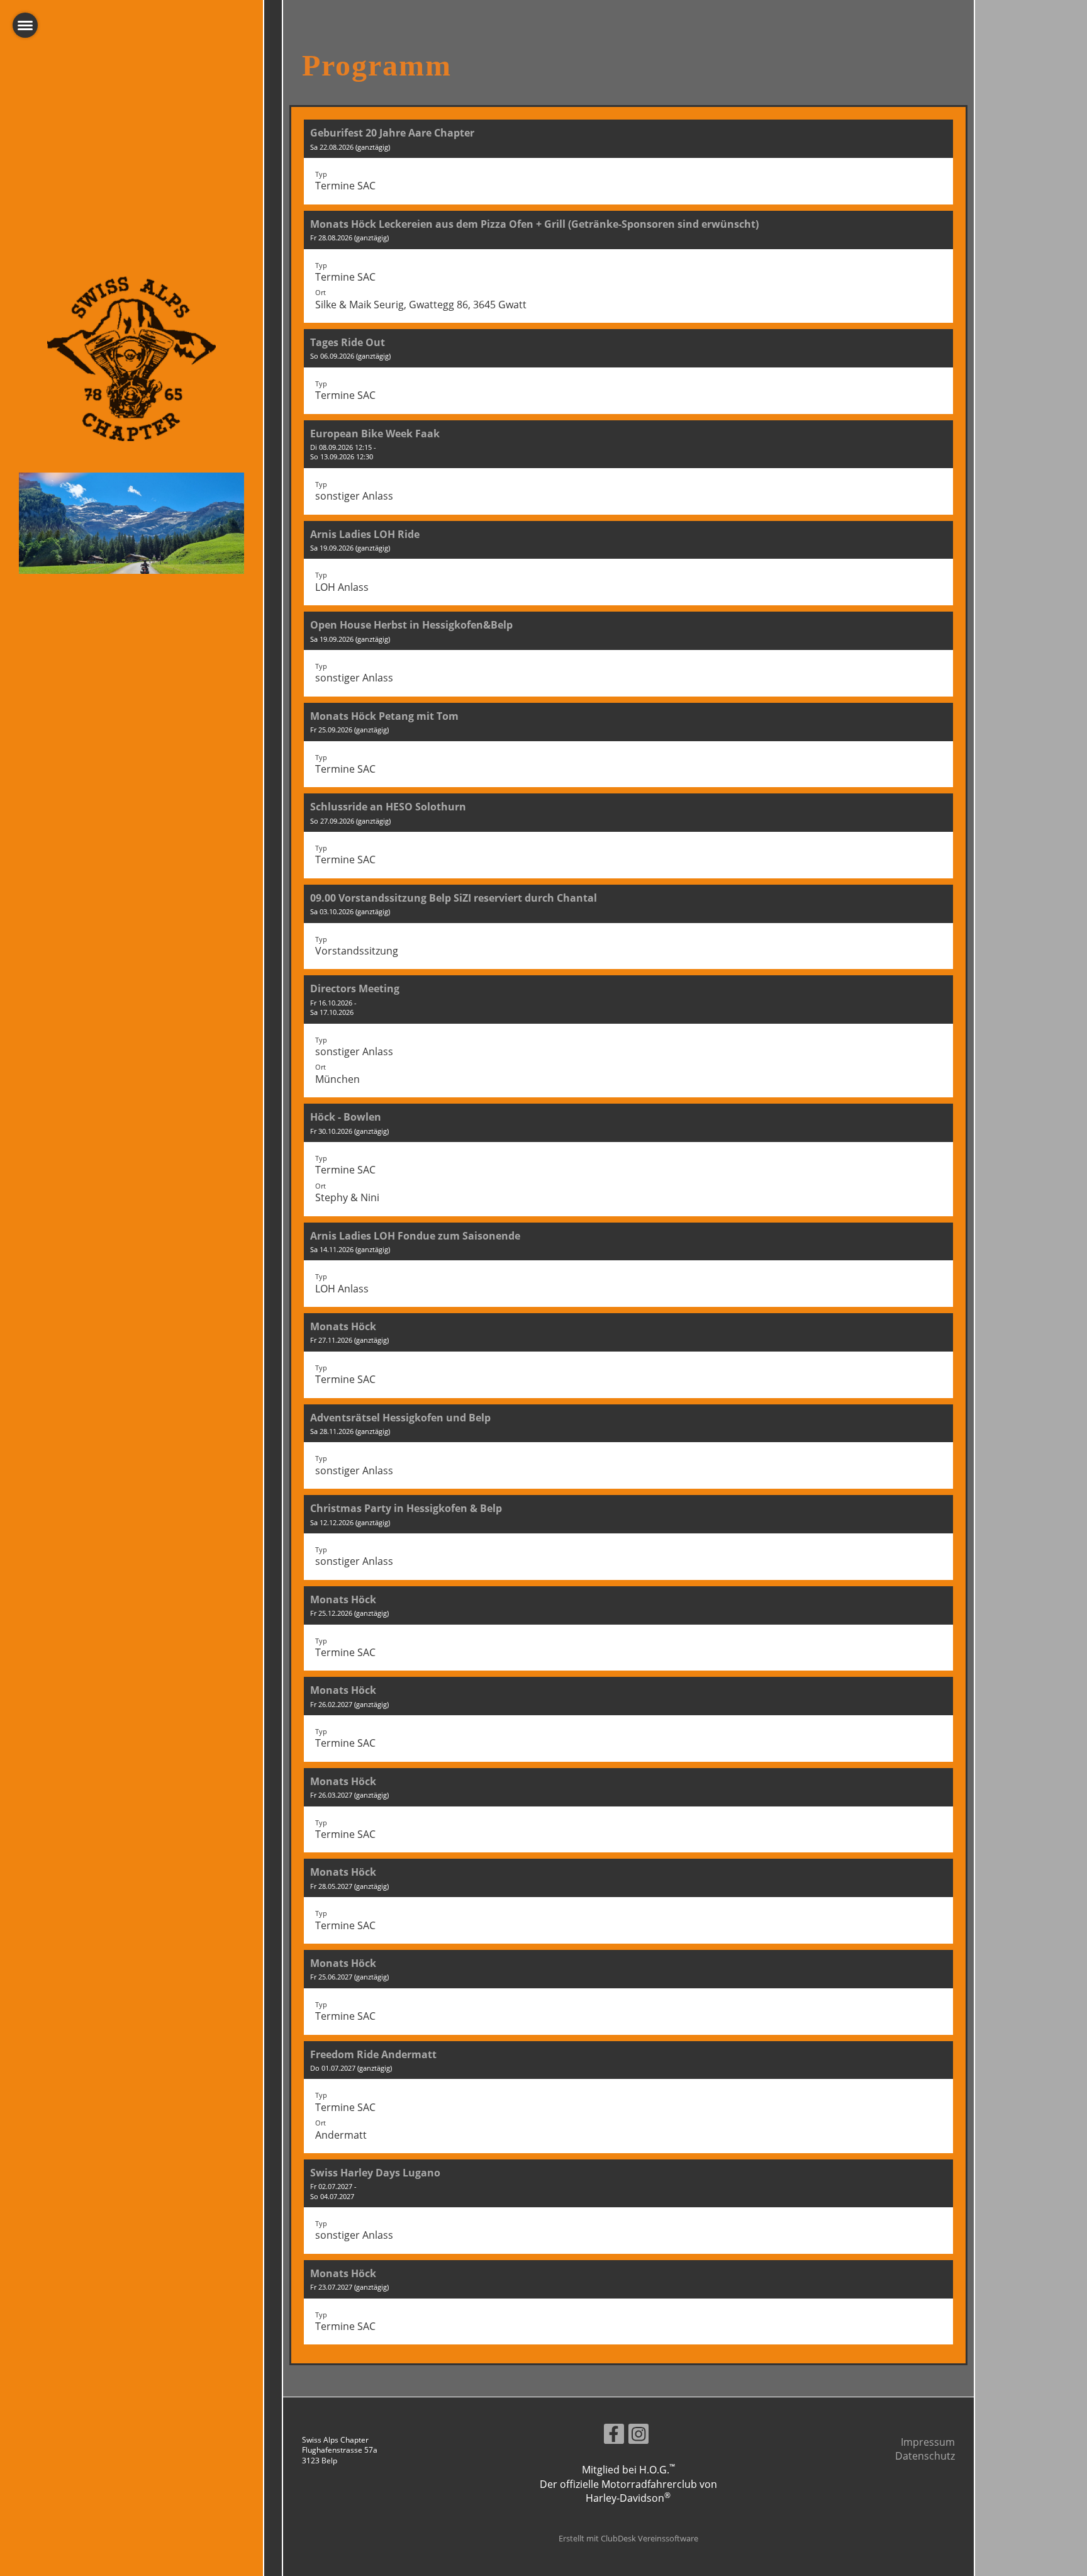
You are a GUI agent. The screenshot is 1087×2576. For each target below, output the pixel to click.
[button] (628, 162)
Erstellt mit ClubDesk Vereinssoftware (628, 2538)
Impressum (928, 2442)
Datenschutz (925, 2456)
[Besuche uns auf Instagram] (638, 2436)
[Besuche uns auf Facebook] (614, 2436)
